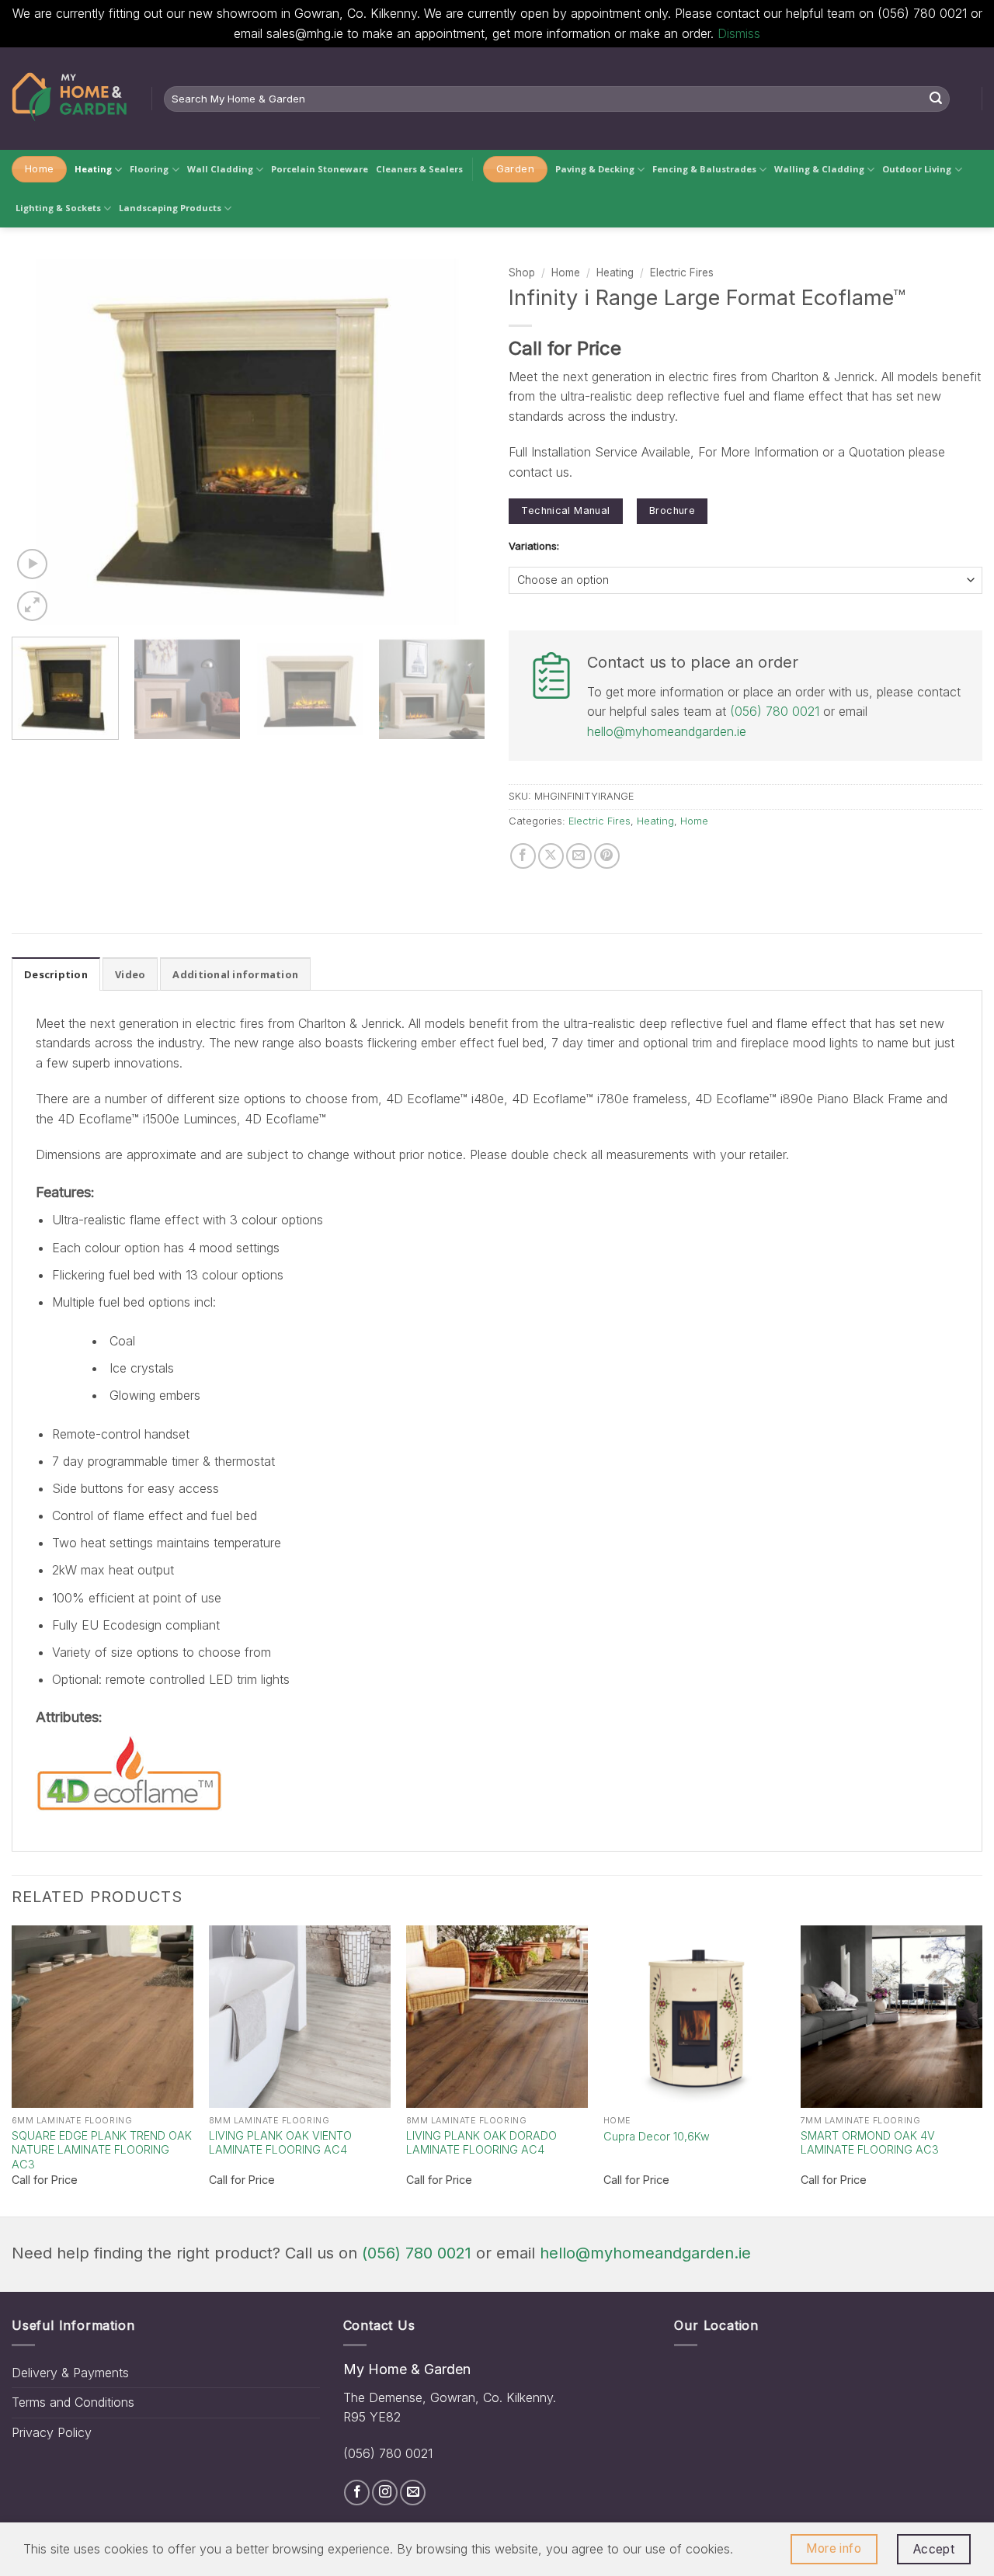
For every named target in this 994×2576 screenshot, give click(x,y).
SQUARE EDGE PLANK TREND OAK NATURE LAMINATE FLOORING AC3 (102, 2150)
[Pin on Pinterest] (607, 856)
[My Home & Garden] (70, 99)
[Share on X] (551, 856)
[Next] (457, 442)
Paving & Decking (595, 169)
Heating (93, 169)
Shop (522, 273)
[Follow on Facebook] (357, 2493)
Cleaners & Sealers (419, 169)
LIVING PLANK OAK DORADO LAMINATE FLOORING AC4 (481, 2143)
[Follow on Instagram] (385, 2493)
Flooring (149, 169)
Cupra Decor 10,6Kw (657, 2136)
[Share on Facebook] (523, 856)
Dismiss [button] (739, 33)
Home (566, 273)
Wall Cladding (220, 169)
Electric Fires (682, 273)
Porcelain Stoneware (320, 169)
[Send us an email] (413, 2493)
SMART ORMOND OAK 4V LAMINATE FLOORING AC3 (870, 2143)
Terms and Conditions (73, 2402)
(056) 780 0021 (775, 711)
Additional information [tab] (235, 974)
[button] (32, 564)
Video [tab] (130, 974)
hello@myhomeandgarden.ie (667, 731)
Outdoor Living (917, 169)
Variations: (534, 547)
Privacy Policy (52, 2432)
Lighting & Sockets (58, 208)
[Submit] (936, 99)
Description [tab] (56, 974)
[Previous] (40, 442)
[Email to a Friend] (579, 856)
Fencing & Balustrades (704, 169)
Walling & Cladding (819, 169)
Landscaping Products (170, 208)
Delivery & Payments (70, 2373)
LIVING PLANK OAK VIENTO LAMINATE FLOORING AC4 (280, 2143)
